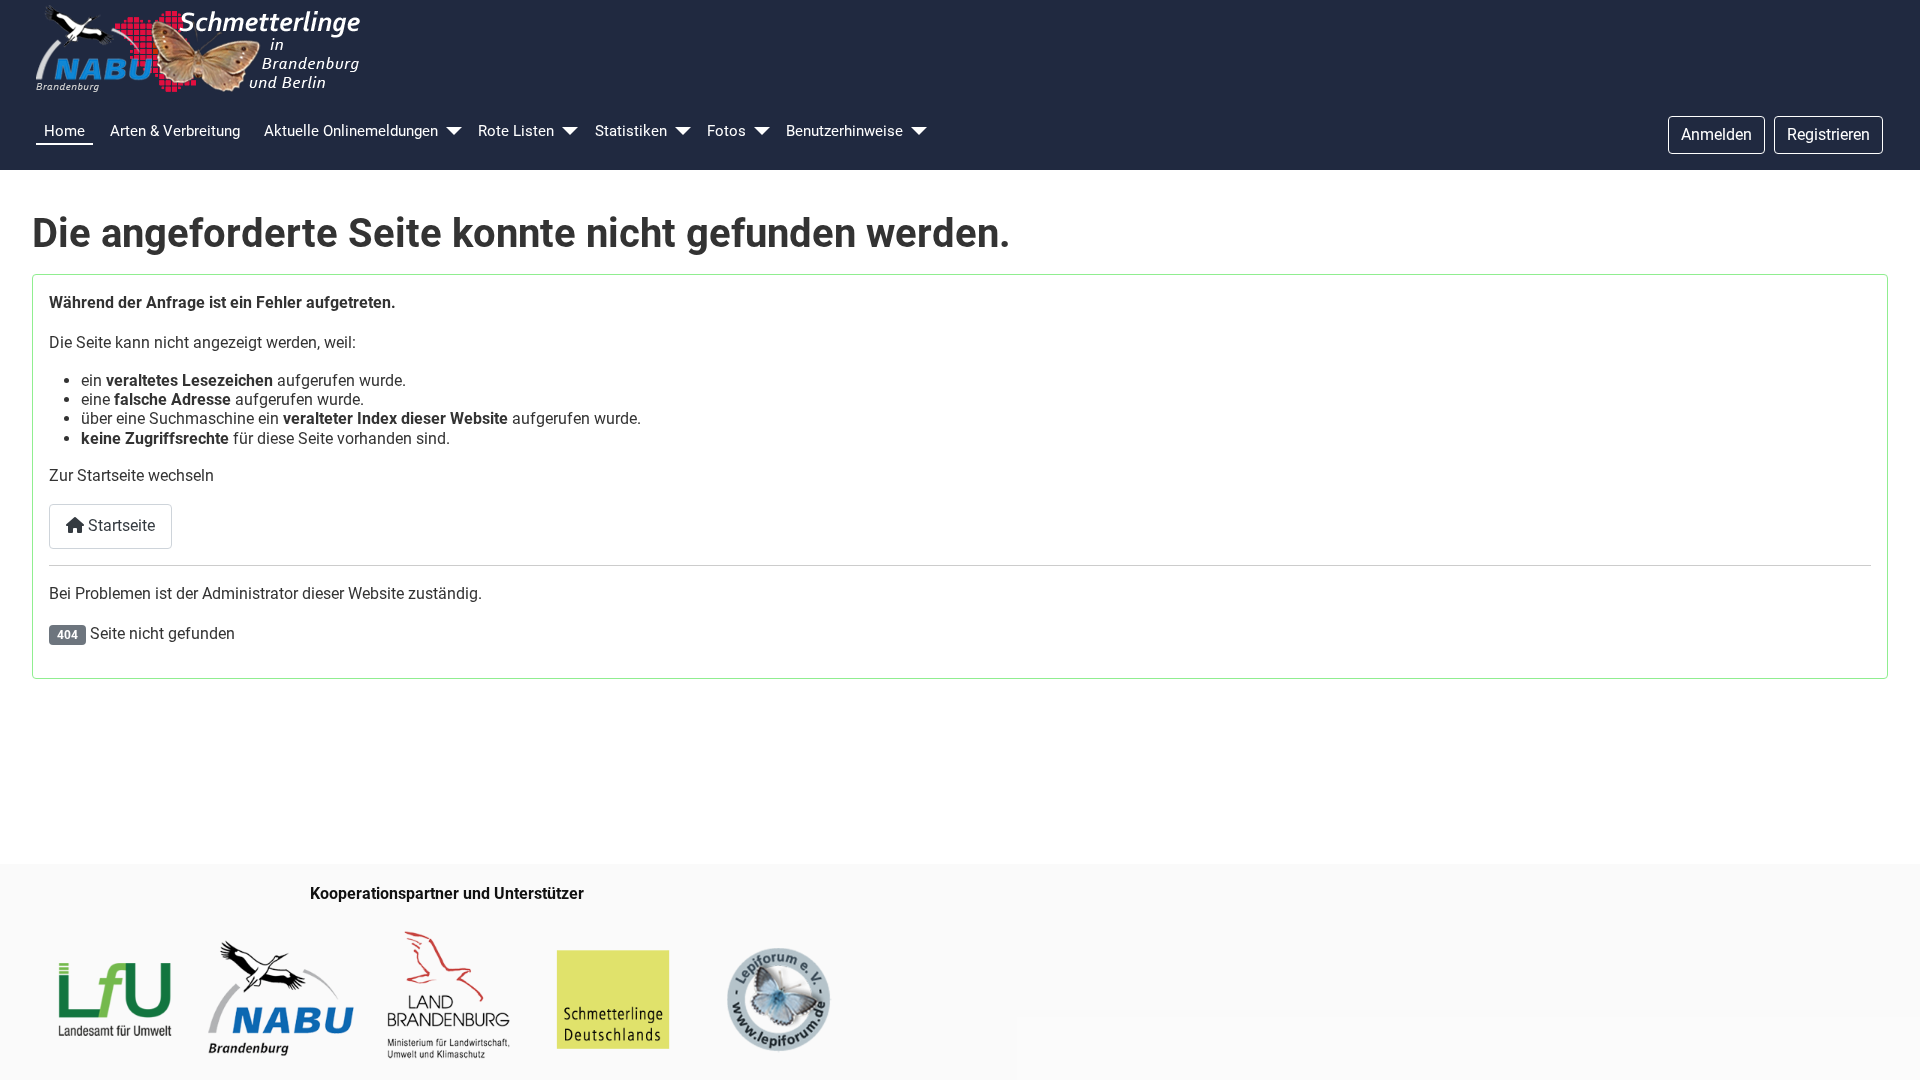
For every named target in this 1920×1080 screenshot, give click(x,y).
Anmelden (1716, 134)
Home (64, 131)
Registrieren (1828, 134)
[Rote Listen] (570, 131)
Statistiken (631, 131)
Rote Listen (516, 131)
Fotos (726, 131)
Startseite (119, 525)
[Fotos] (762, 131)
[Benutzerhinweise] (919, 131)
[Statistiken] (683, 131)
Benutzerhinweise (844, 131)
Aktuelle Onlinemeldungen (351, 131)
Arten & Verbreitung (175, 131)
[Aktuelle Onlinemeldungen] (454, 131)
